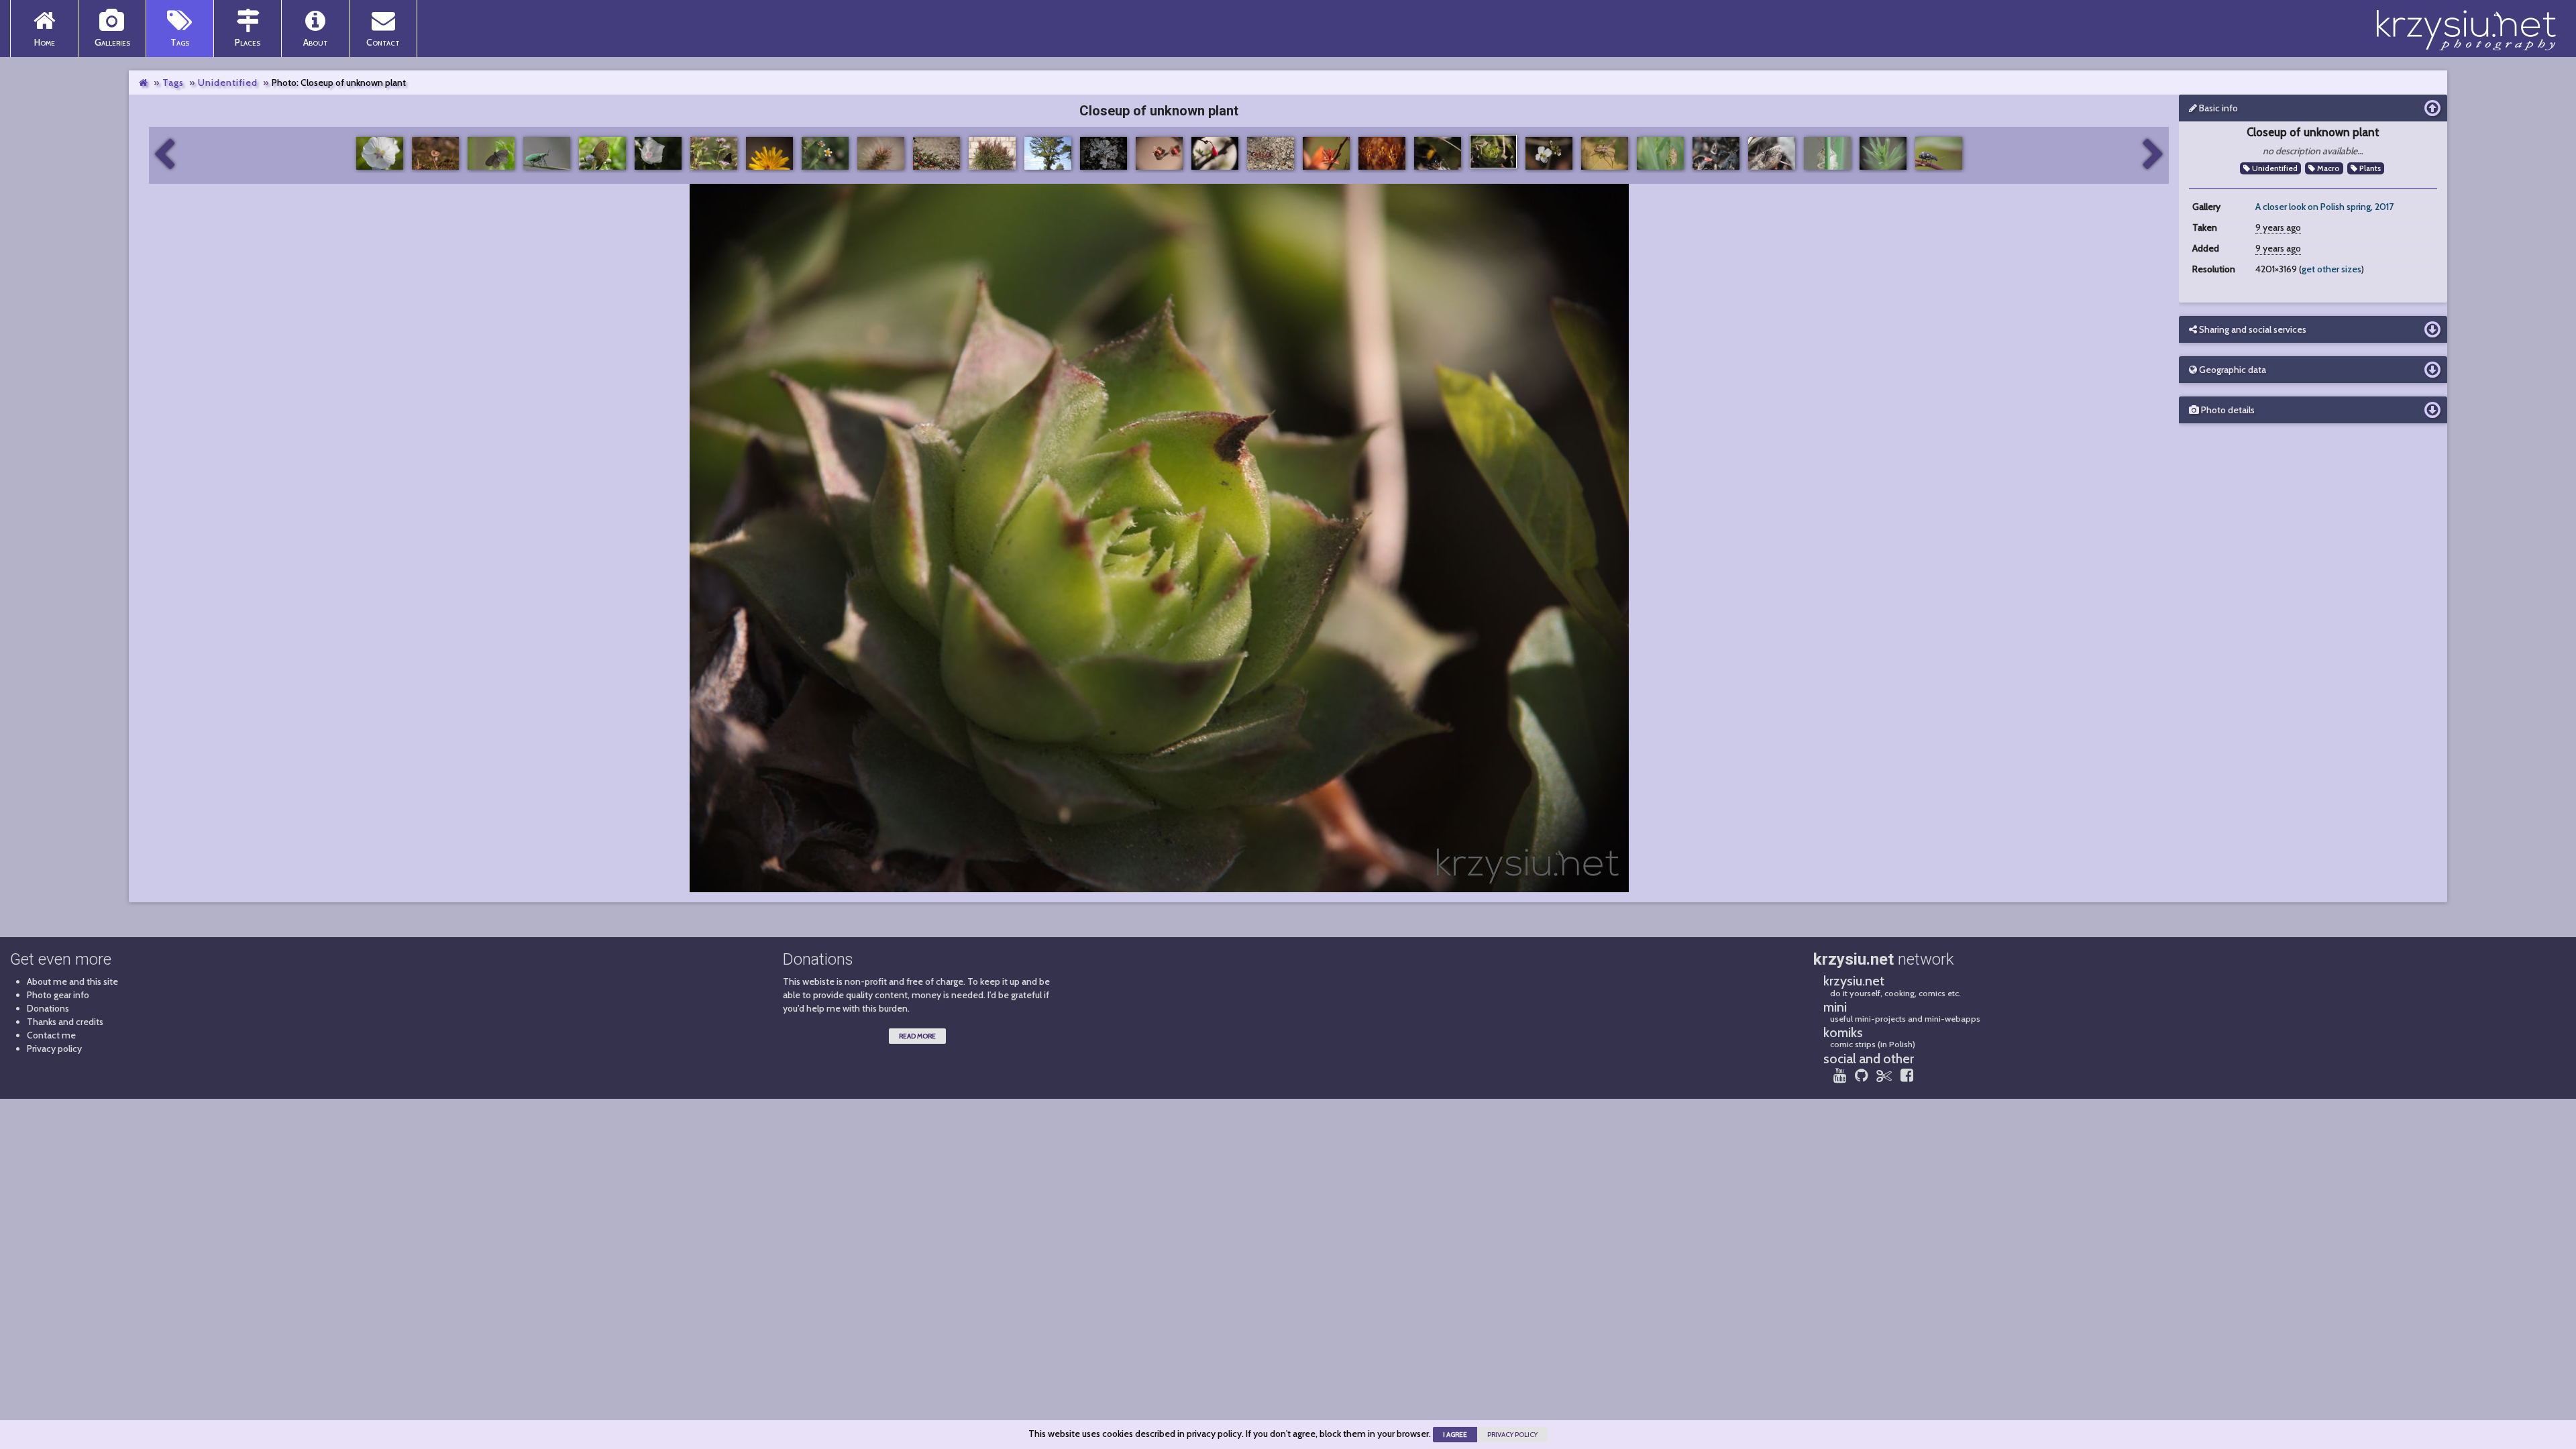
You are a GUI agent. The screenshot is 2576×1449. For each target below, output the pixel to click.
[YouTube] (1840, 1075)
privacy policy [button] (1512, 1435)
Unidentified (228, 83)
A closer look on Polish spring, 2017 (2324, 207)
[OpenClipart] (1884, 1075)
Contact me (51, 1035)
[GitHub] (1861, 1075)
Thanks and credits (65, 1022)
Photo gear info (58, 995)
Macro (2327, 168)
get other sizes (2331, 269)
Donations (48, 1008)
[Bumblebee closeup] (164, 155)
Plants (2369, 168)
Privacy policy (54, 1049)
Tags (173, 83)
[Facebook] (1907, 1075)
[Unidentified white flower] (2153, 155)
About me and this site (72, 981)
